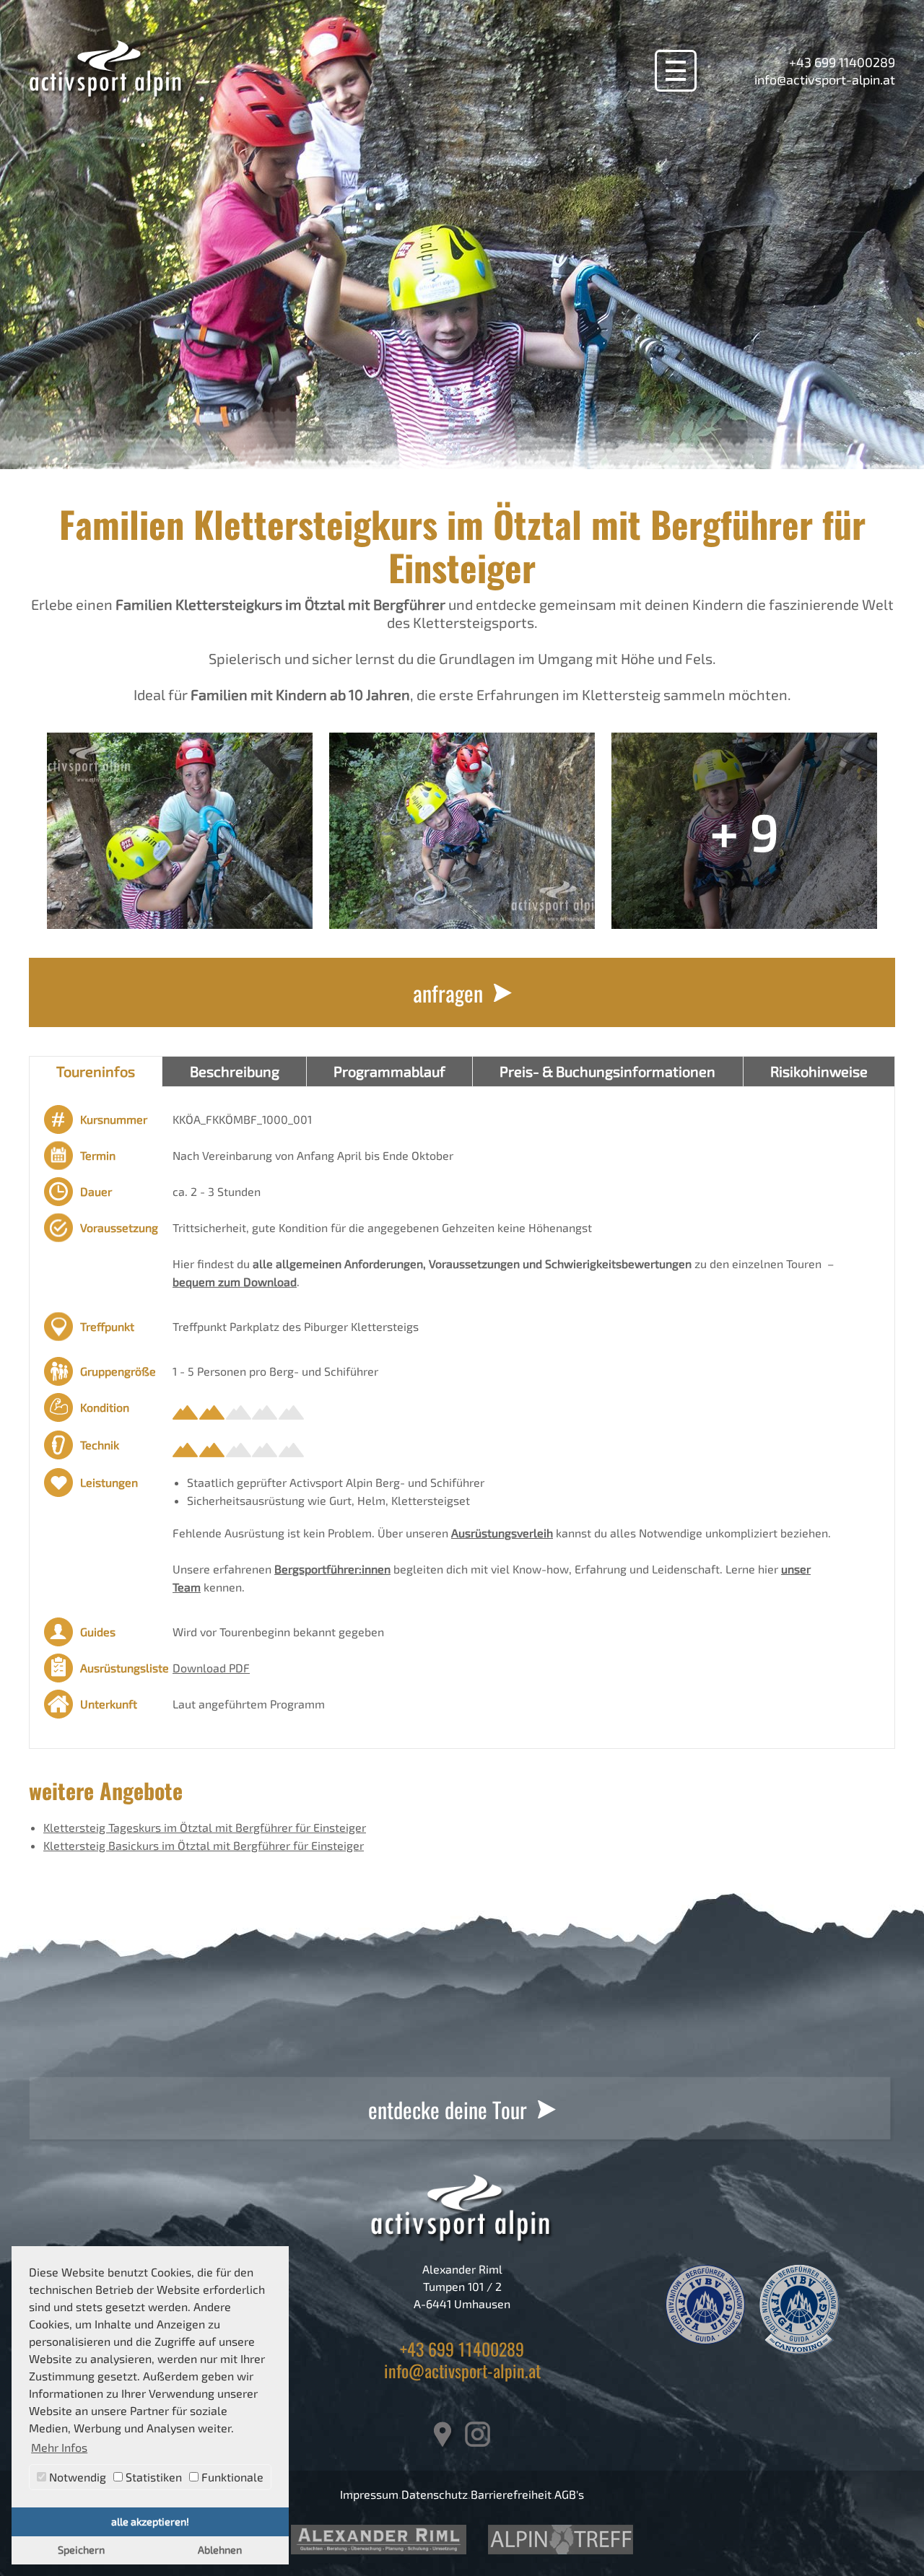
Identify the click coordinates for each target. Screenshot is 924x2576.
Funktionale (231, 2477)
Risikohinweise (819, 1071)
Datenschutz (435, 2494)
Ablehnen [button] (220, 2550)
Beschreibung (235, 1071)
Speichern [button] (81, 2550)
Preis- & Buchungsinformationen (607, 1071)
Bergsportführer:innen (332, 1569)
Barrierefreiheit (511, 2494)
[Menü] (676, 71)
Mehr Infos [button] (59, 2447)
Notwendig (76, 2477)
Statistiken (152, 2477)
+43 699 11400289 (842, 62)
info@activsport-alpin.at (825, 79)
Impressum (369, 2494)
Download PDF (211, 1668)
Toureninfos (96, 1071)
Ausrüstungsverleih (502, 1533)
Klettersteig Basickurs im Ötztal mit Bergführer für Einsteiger (204, 1845)
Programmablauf (389, 1071)
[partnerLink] (379, 2540)
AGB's (569, 2494)
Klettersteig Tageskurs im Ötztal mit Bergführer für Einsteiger (205, 1827)
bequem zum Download (235, 1282)
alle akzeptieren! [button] (150, 2522)
